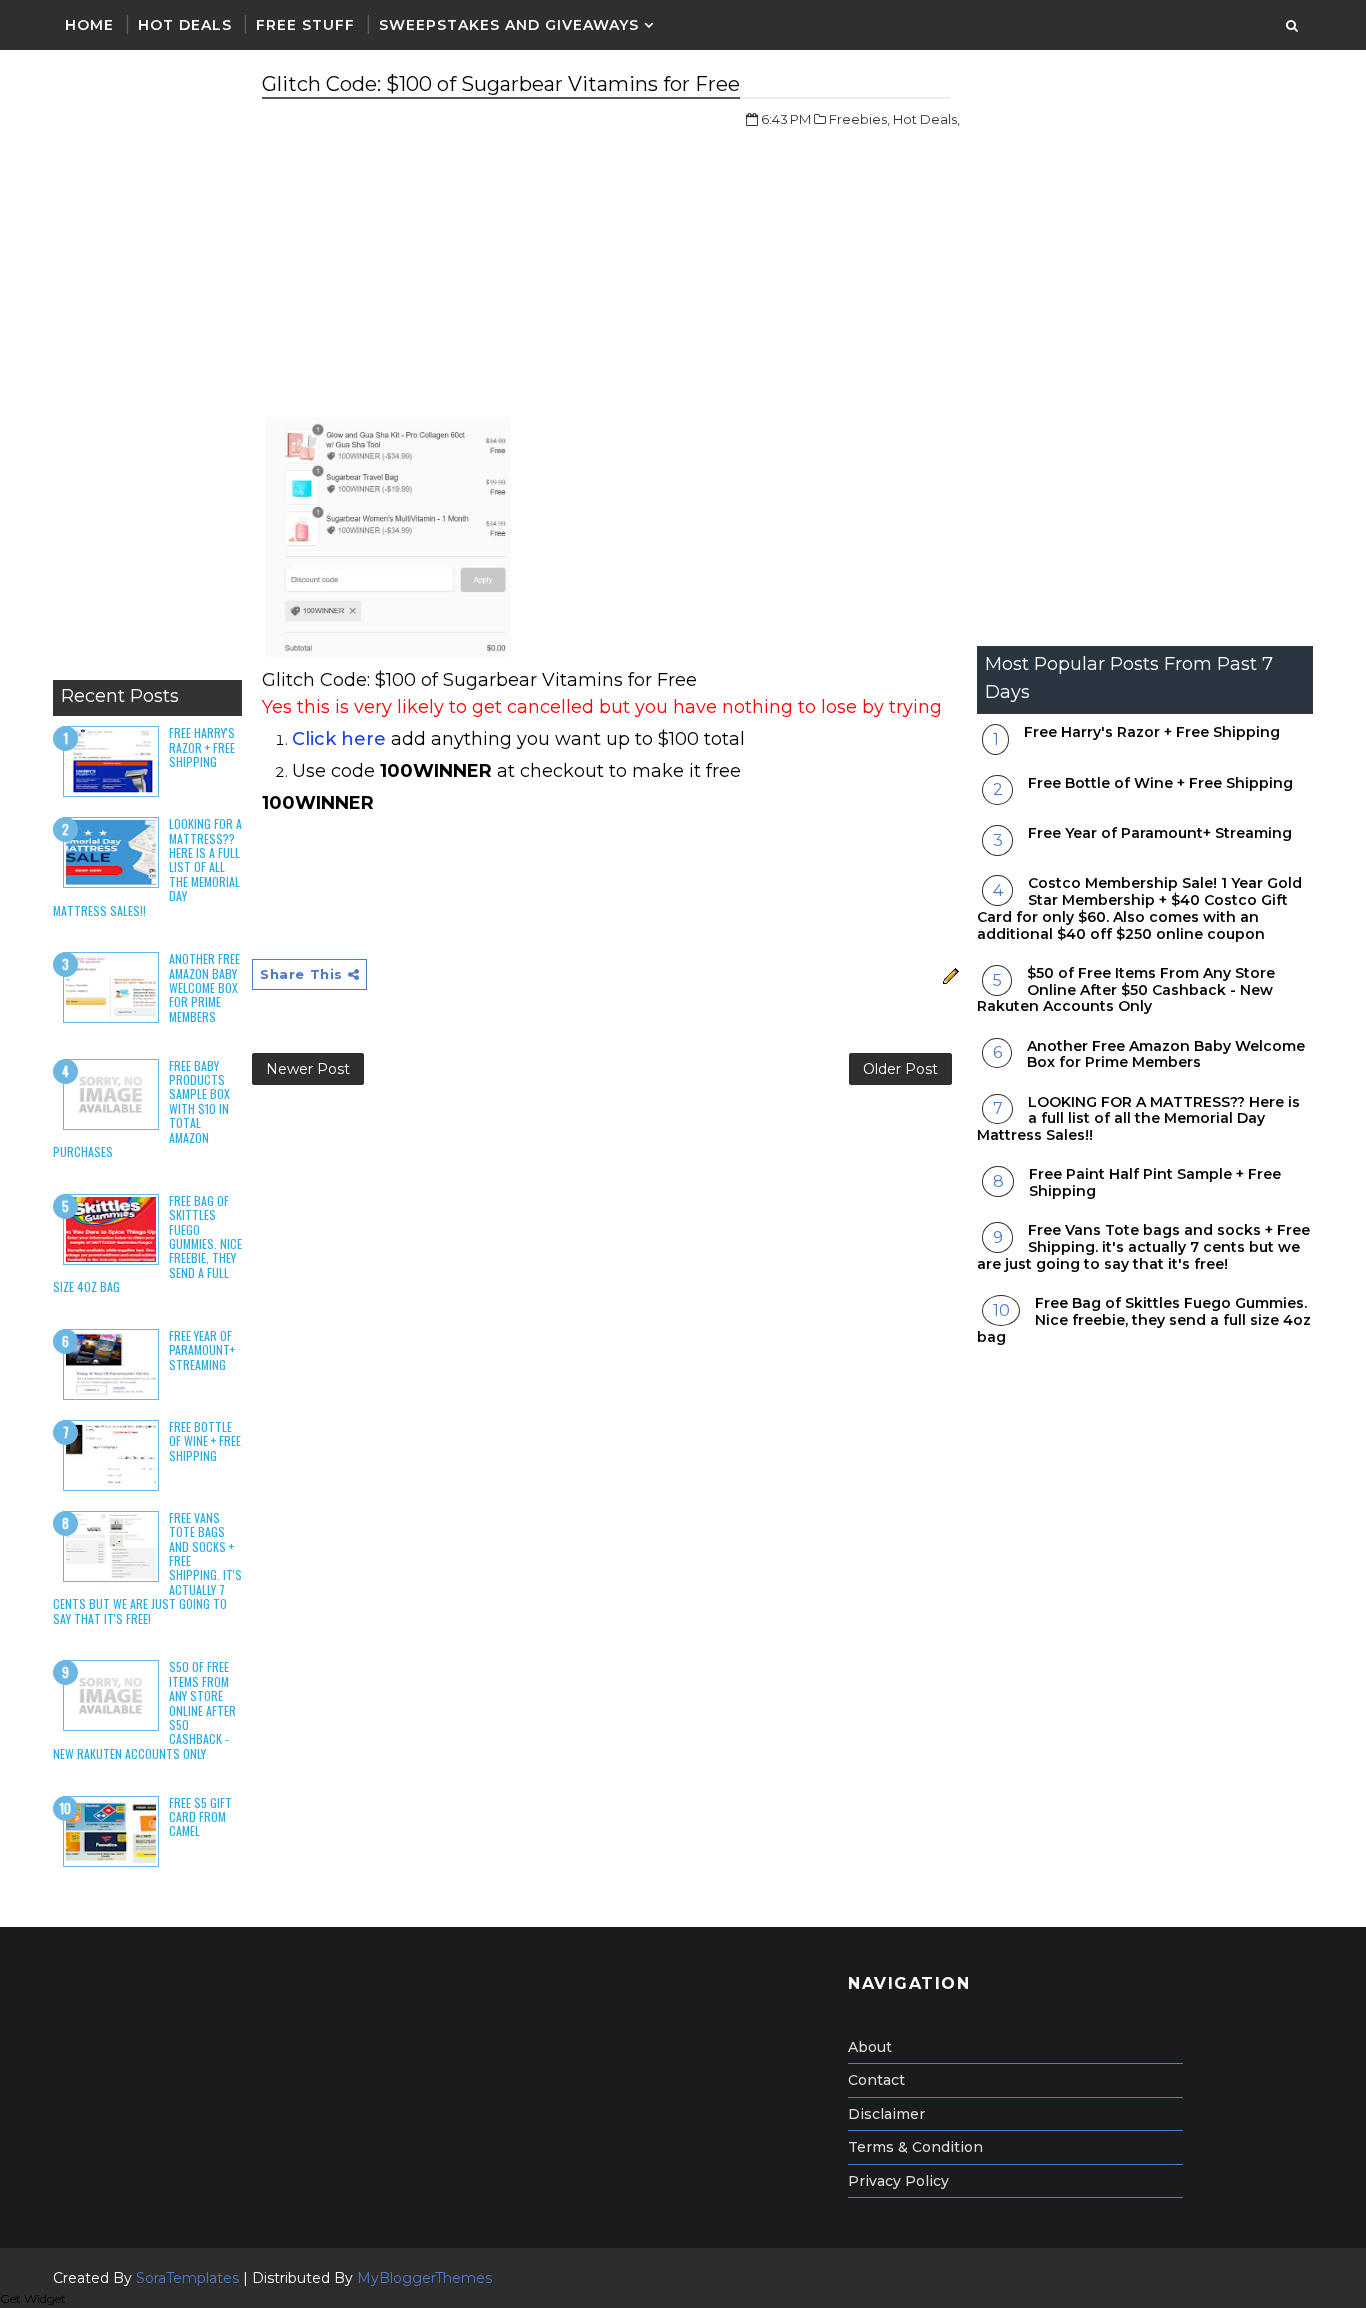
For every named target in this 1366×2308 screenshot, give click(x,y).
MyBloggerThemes (424, 2278)
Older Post (900, 1069)
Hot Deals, (926, 119)
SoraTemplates (187, 2278)
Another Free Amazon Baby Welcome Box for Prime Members (204, 987)
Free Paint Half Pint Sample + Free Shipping (1155, 1182)
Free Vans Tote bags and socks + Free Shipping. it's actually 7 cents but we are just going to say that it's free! (1143, 1247)
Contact (876, 2080)
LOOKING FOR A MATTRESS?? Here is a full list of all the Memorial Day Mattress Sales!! (1138, 1119)
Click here (339, 739)
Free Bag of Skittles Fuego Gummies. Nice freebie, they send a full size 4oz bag (1144, 1320)
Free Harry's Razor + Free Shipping (202, 747)
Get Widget (33, 2298)
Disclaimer (886, 2114)
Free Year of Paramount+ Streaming (202, 1350)
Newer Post (308, 1069)
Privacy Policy (898, 2181)
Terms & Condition (915, 2147)
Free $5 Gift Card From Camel (200, 1817)
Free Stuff (305, 25)
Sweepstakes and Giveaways (509, 25)
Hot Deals (185, 25)
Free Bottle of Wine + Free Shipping (205, 1441)
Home (89, 25)
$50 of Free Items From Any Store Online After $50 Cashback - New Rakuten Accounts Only (1126, 990)
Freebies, (859, 119)
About (870, 2047)
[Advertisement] (147, 370)
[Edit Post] (948, 974)
